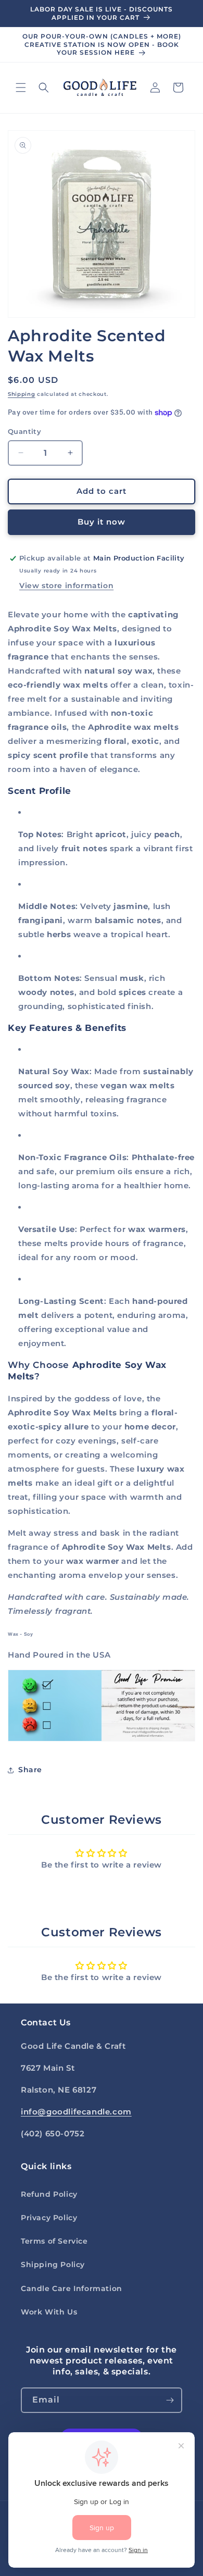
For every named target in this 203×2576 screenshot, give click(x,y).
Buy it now (102, 522)
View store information (66, 586)
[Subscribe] (170, 2400)
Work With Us (49, 2312)
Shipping (22, 394)
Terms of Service (54, 2241)
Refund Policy (49, 2194)
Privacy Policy (49, 2218)
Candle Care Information (72, 2288)
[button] (21, 88)
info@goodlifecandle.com (76, 2112)
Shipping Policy (53, 2264)
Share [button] (30, 1770)
